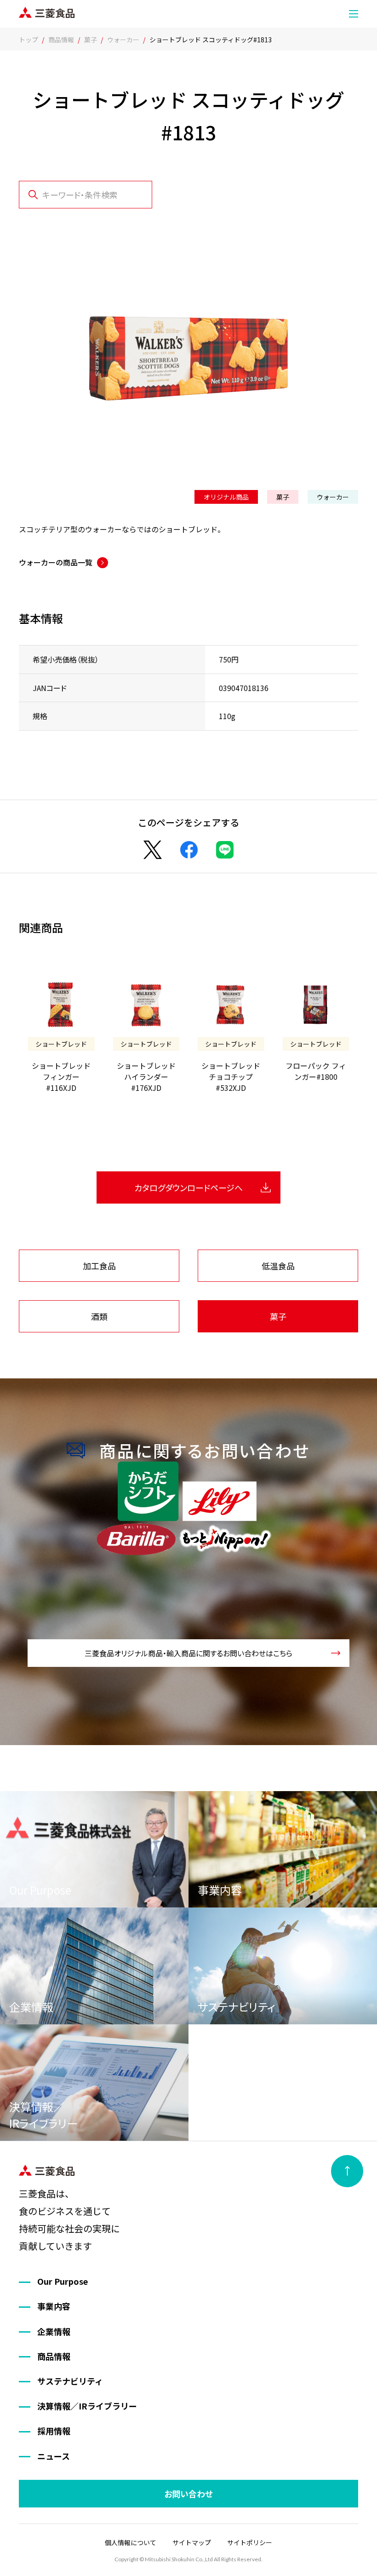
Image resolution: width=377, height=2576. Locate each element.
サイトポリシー (250, 2542)
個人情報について (131, 2542)
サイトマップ (192, 2542)
